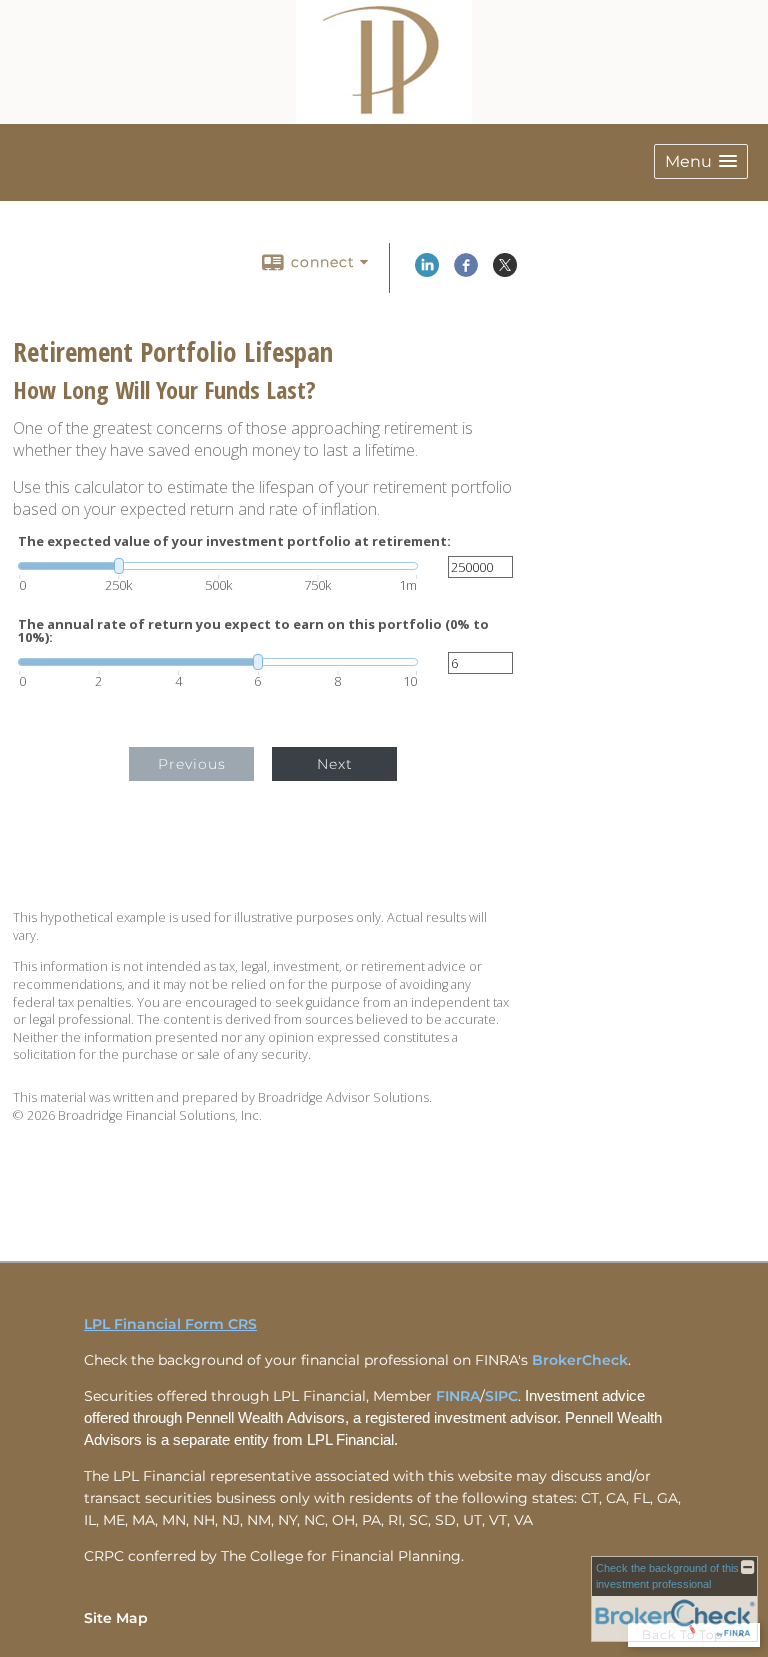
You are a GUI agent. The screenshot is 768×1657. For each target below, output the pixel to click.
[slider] (218, 566)
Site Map (116, 1618)
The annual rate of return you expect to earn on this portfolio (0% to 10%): (253, 631)
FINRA (458, 1396)
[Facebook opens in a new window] (466, 272)
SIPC (501, 1396)
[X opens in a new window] (505, 272)
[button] (701, 161)
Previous (192, 764)
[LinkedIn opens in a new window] (427, 272)
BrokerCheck (580, 1360)
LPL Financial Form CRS (170, 1324)
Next (335, 764)
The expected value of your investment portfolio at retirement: (234, 541)
